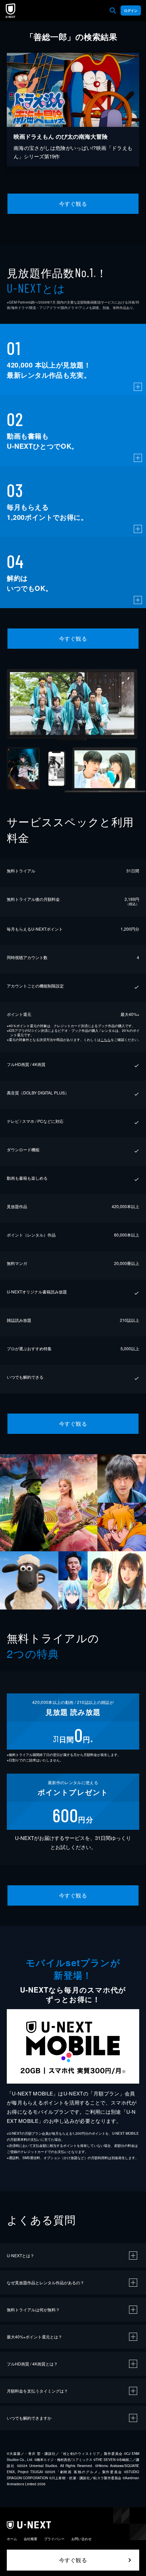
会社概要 (31, 2539)
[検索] (113, 10)
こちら (106, 1040)
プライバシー (54, 2539)
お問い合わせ (81, 2539)
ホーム (12, 2539)
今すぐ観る (73, 204)
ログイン (131, 10)
